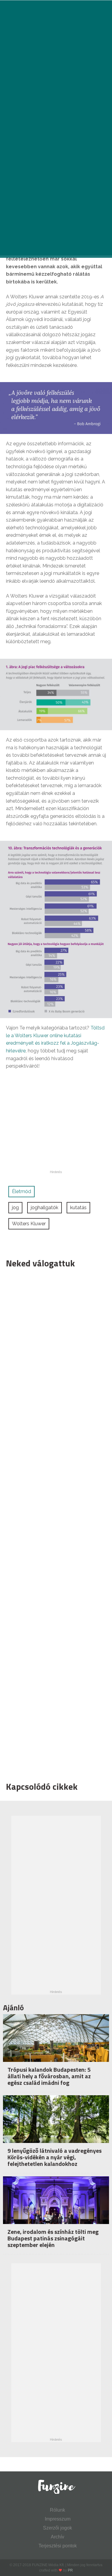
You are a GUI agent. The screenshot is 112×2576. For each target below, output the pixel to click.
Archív (57, 2537)
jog (15, 1208)
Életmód (22, 1191)
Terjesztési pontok (58, 2546)
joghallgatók (45, 1208)
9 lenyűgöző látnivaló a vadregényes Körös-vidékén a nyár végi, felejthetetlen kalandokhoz (55, 2157)
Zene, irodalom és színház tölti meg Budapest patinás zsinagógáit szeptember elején (53, 2238)
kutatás (78, 1208)
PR (70, 2570)
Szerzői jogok (57, 2528)
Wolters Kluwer (29, 1224)
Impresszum (58, 2519)
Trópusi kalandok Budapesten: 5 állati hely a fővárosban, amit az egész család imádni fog (49, 2076)
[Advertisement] (53, 1523)
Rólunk (57, 2510)
